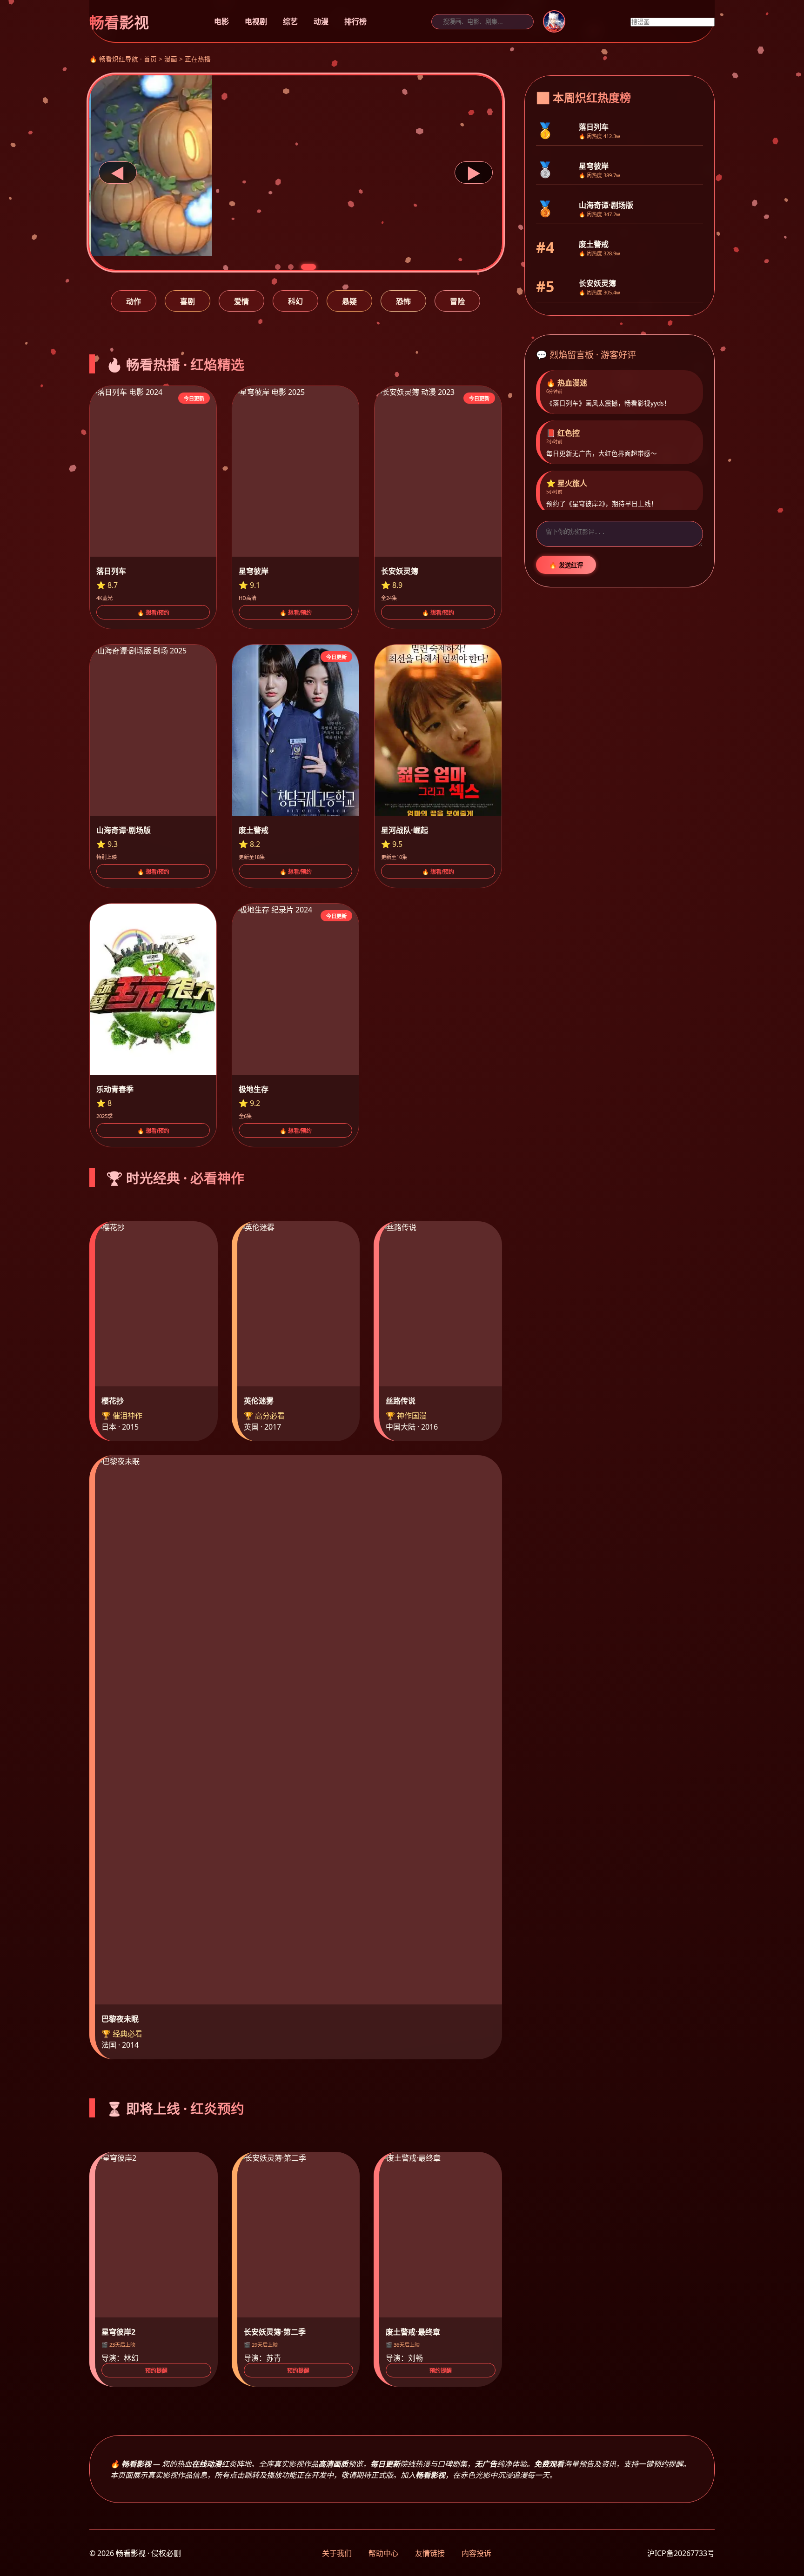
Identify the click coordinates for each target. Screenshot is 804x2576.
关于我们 (337, 2553)
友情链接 (430, 2553)
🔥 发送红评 (566, 565)
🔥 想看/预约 (153, 613)
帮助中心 (383, 2553)
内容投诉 (476, 2553)
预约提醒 (156, 2371)
